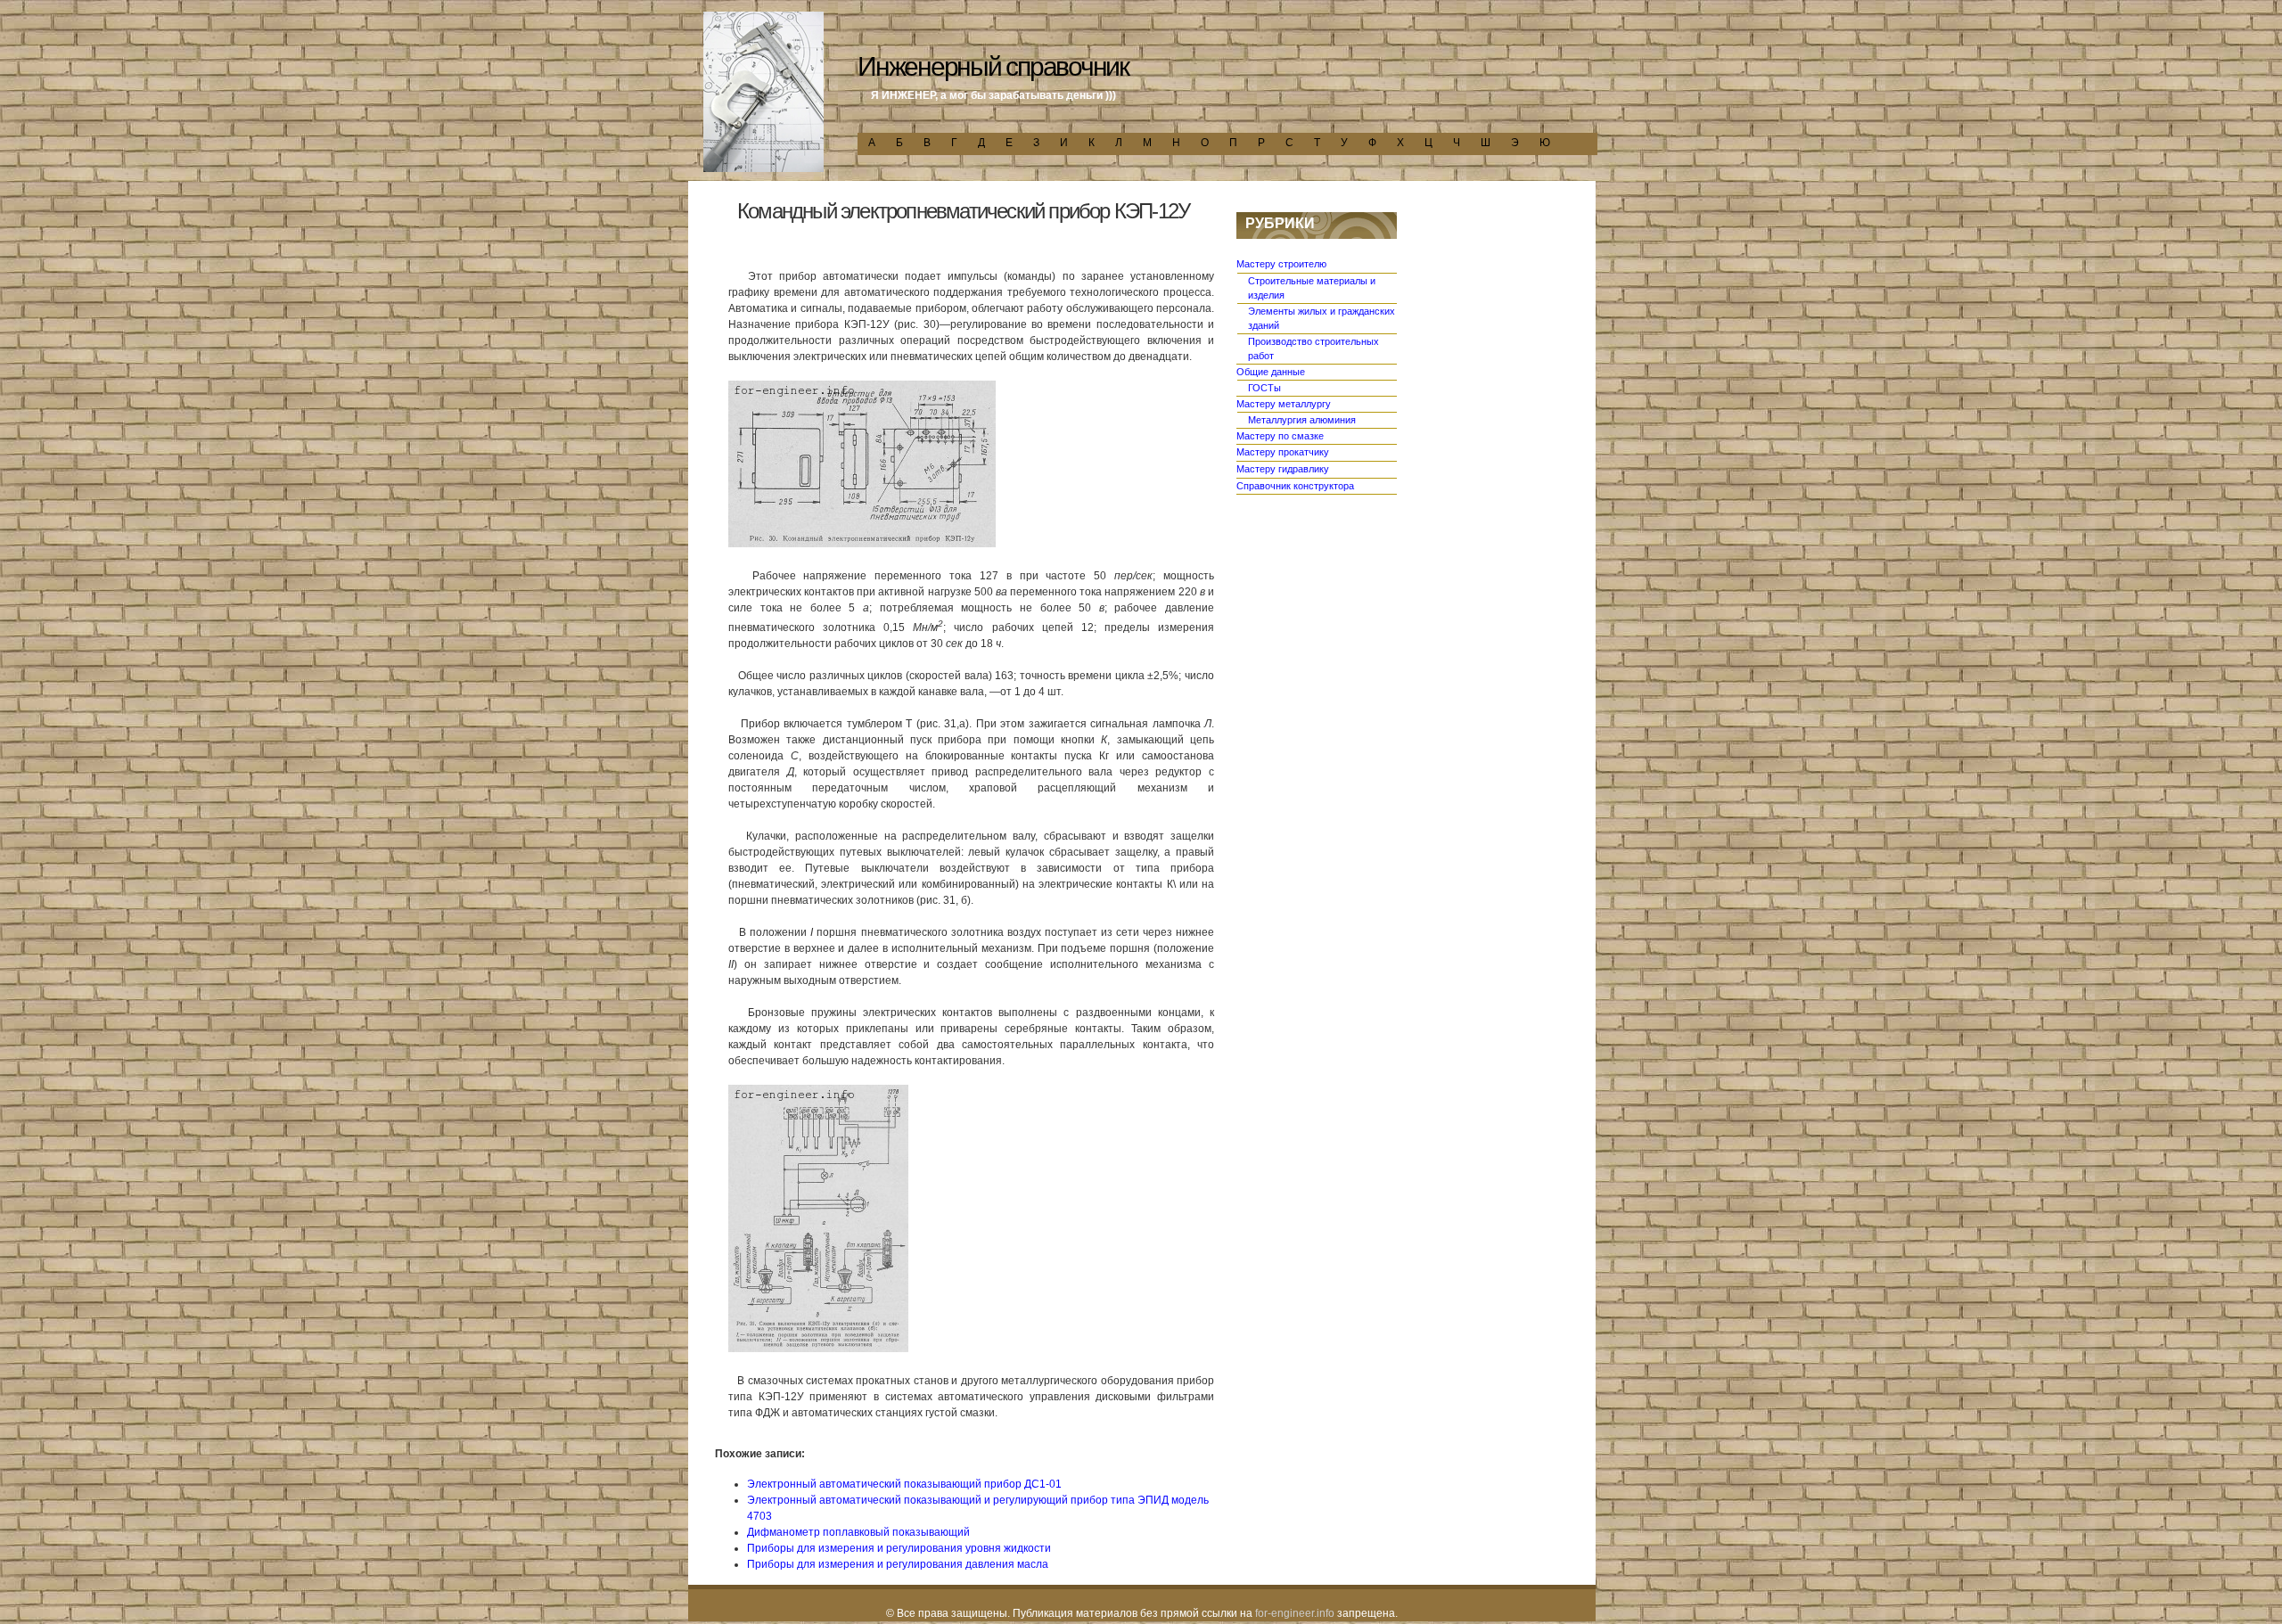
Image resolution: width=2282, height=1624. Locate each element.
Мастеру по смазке (1280, 436)
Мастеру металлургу (1284, 404)
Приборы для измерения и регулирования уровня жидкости (899, 1548)
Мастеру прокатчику (1283, 452)
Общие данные (1271, 372)
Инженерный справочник (993, 66)
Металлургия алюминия (1302, 420)
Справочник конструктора (1295, 486)
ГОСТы (1264, 388)
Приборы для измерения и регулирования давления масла (898, 1564)
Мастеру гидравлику (1283, 469)
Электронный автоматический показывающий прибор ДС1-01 (904, 1484)
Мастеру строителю (1281, 264)
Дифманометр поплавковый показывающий (858, 1532)
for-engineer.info (1295, 1613)
